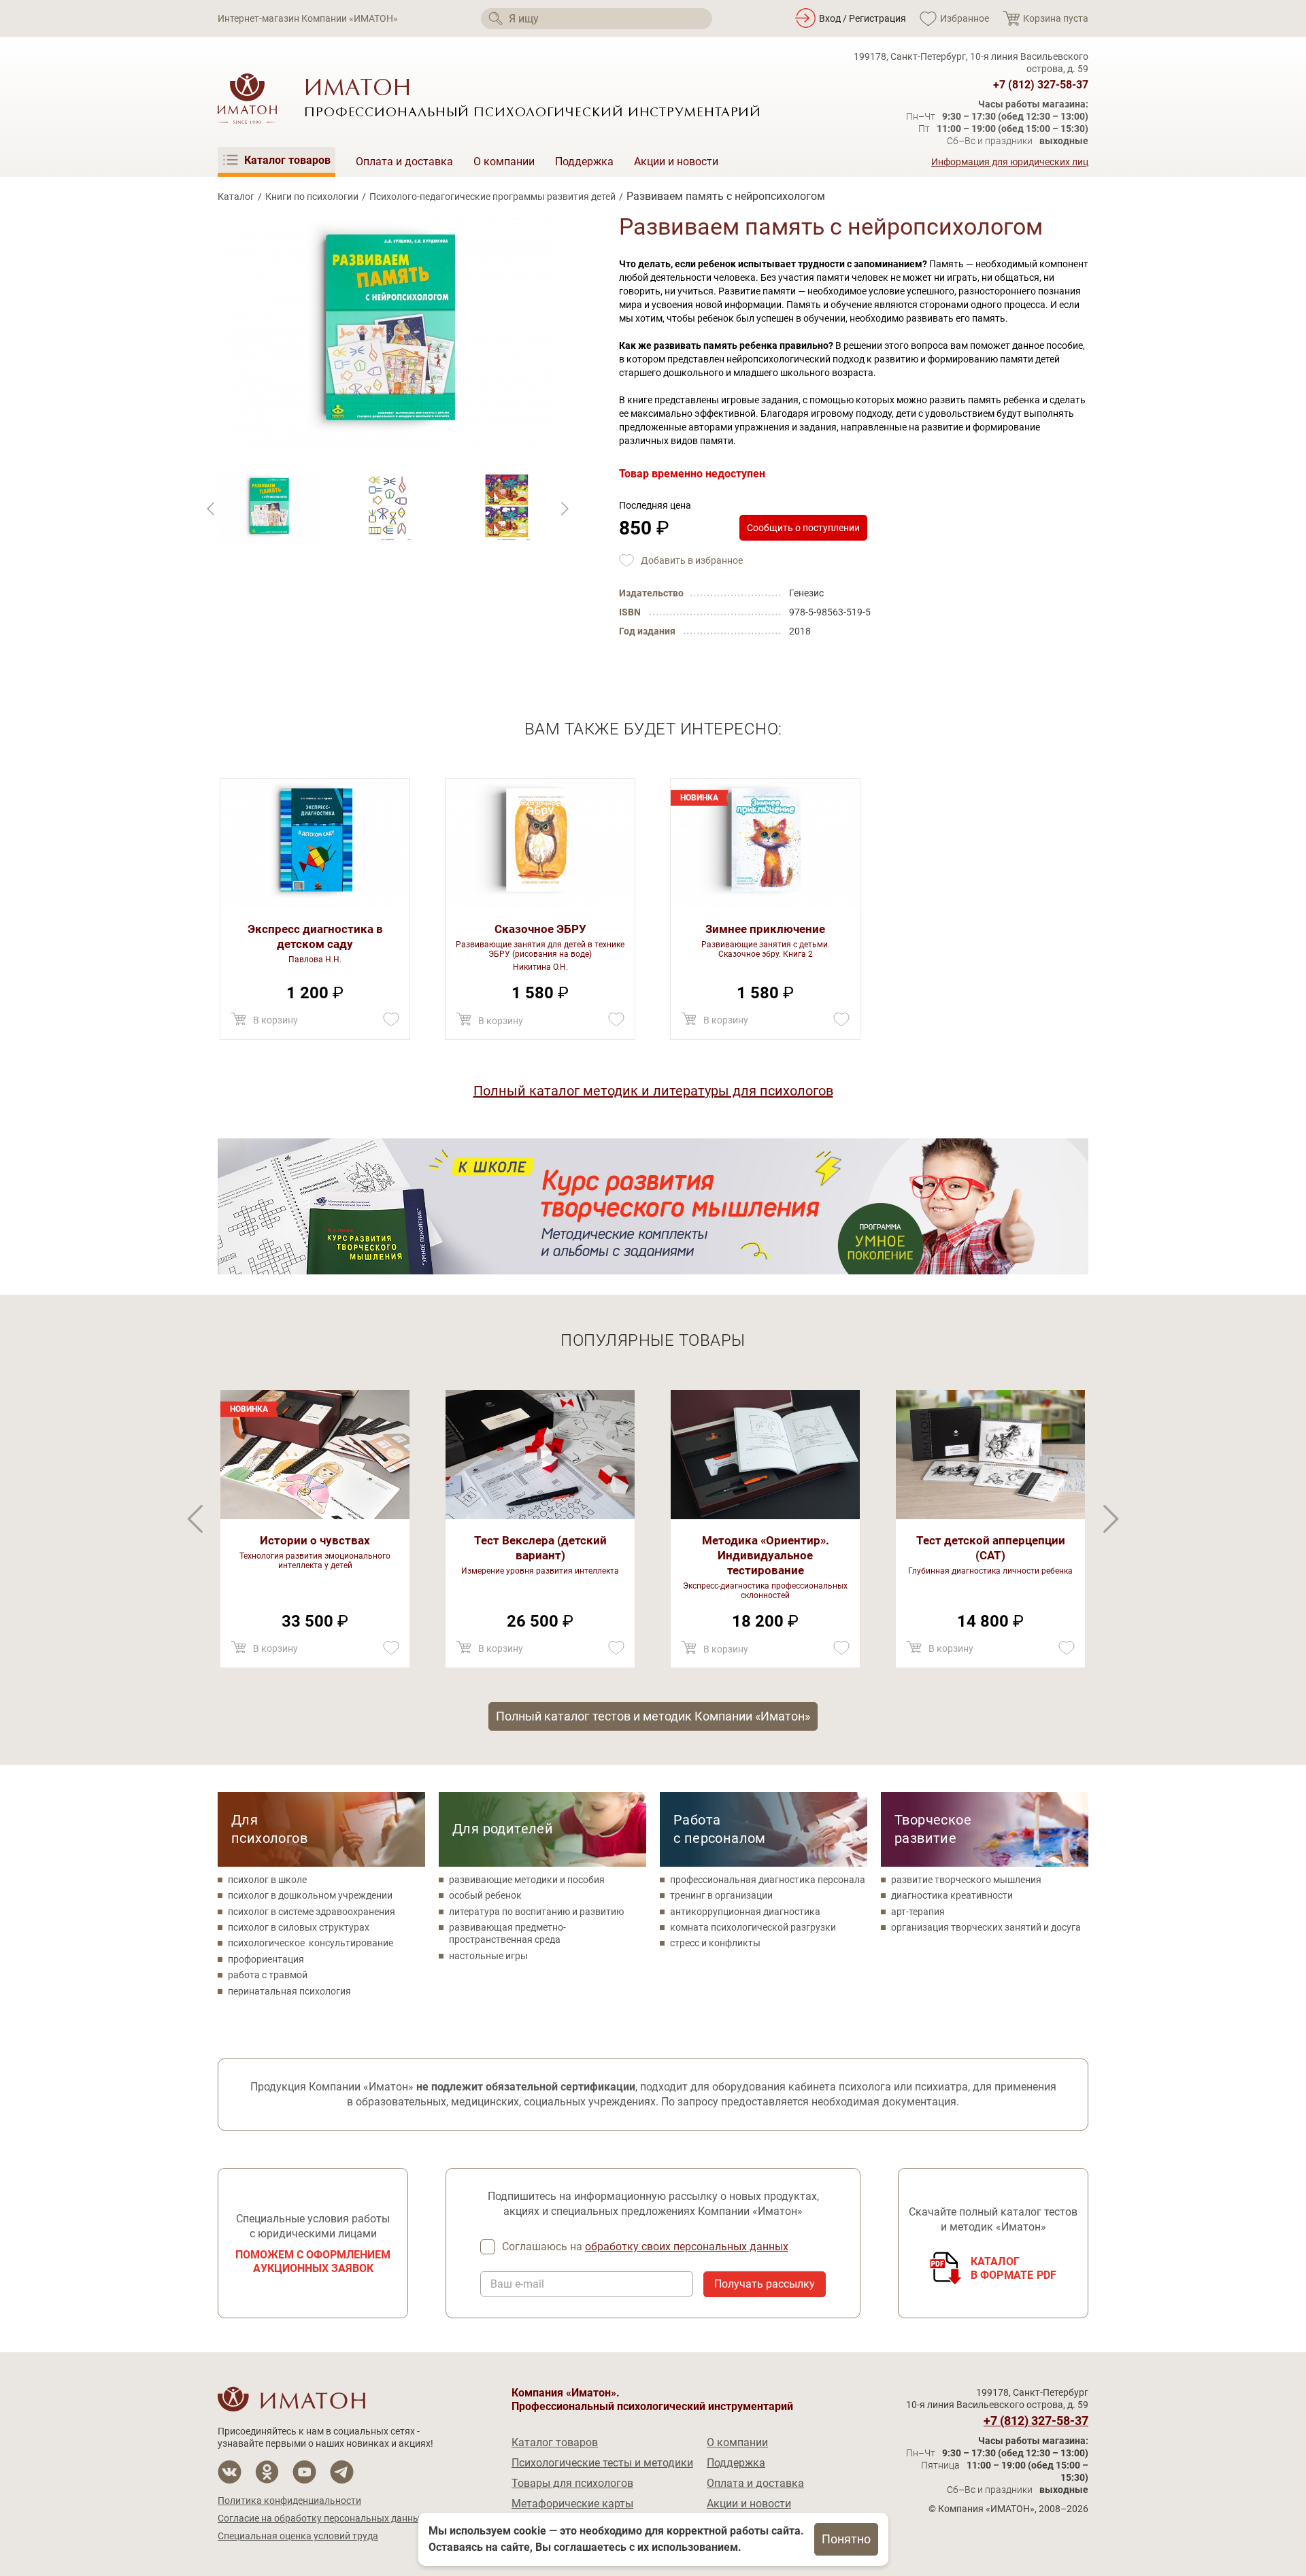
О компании (504, 162)
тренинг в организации (721, 1895)
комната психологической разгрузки (753, 1927)
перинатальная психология (289, 1991)
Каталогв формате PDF (1014, 2268)
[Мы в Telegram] (342, 2472)
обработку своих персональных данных (687, 2247)
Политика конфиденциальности (289, 2501)
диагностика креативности (952, 1895)
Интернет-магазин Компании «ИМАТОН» (308, 18)
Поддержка (584, 162)
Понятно (846, 2539)
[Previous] (565, 509)
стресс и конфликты (715, 1943)
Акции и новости (676, 162)
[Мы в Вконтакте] (230, 2472)
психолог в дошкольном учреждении (310, 1895)
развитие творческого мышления (966, 1880)
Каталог (236, 197)
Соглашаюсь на (645, 2247)
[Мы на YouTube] (304, 2472)
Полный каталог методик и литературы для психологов (653, 1091)
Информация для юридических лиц (1010, 162)
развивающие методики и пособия (527, 1880)
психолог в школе (267, 1880)
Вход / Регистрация (863, 18)
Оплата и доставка (404, 162)
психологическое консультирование (311, 1943)
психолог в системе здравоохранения (312, 1912)
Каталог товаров (555, 2442)
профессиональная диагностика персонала (768, 1880)
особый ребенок (485, 1895)
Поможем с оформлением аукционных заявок (313, 2261)
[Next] (211, 509)
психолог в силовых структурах (299, 1927)
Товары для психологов (572, 2483)
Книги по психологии (312, 197)
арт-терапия (918, 1912)
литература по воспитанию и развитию (536, 1912)
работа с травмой (268, 1975)
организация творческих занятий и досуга (986, 1927)
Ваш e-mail (517, 2284)
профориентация (266, 1959)
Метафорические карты (572, 2504)
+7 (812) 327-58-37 (1041, 85)
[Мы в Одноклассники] (267, 2472)
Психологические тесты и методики (602, 2463)
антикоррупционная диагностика (745, 1912)
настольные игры (488, 1956)
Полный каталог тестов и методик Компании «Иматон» (653, 1716)
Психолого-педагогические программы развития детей (492, 197)
